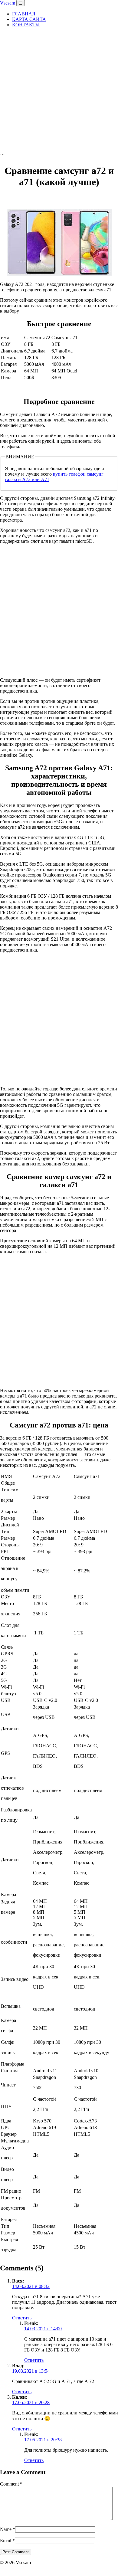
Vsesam (8, 3)
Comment (11, 2484)
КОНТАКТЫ (26, 25)
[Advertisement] (59, 91)
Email (7, 2540)
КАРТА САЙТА (29, 19)
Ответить (22, 2318)
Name (8, 2529)
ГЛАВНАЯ (24, 14)
